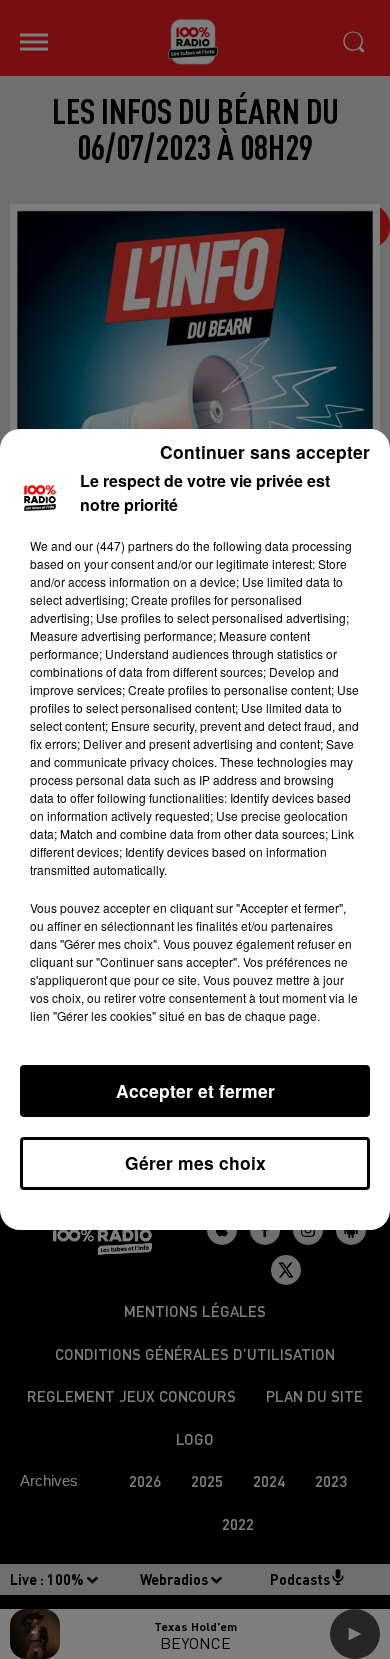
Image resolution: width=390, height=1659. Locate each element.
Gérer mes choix (195, 1162)
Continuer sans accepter (265, 451)
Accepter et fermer (195, 1090)
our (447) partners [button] (124, 545)
